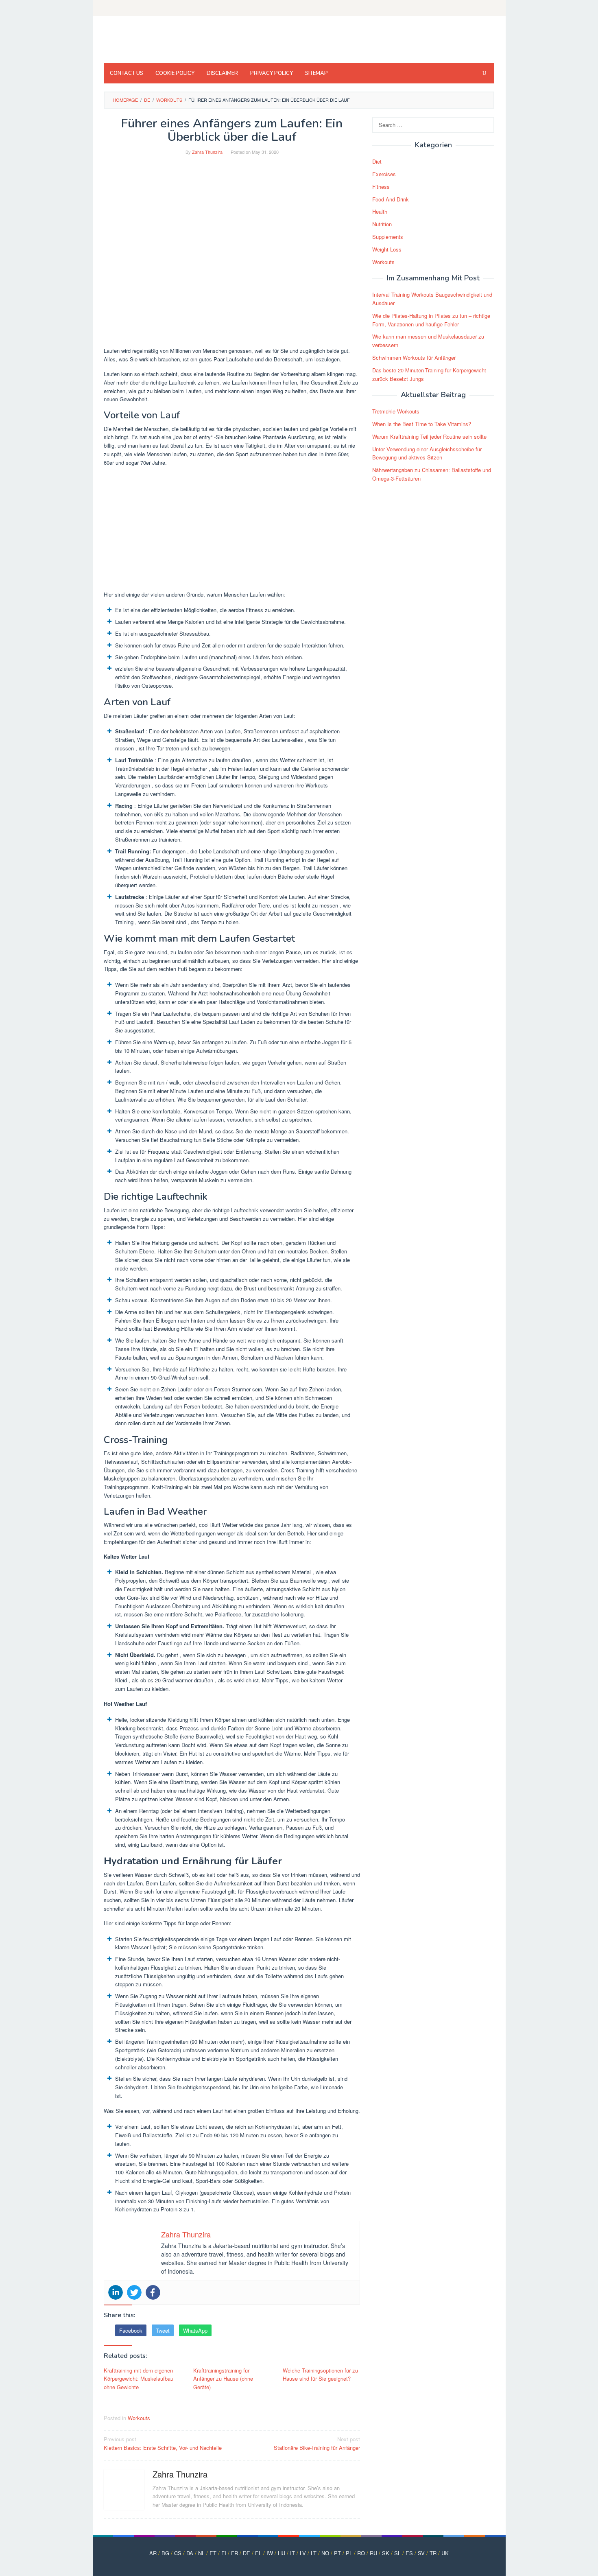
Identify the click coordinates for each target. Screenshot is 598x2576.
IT (292, 2553)
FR (235, 2553)
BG (165, 2553)
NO (325, 2553)
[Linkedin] (116, 2292)
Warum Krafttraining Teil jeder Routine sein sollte (429, 436)
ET (213, 2553)
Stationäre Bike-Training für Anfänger (317, 2443)
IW (270, 2553)
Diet (377, 161)
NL (201, 2553)
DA (190, 2553)
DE (247, 2553)
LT (314, 2553)
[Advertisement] (232, 530)
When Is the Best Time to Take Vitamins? (422, 424)
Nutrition (382, 224)
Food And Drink (391, 199)
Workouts (139, 2418)
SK (386, 2553)
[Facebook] (153, 2292)
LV (303, 2553)
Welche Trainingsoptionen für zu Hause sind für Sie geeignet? (320, 2375)
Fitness (381, 187)
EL (258, 2553)
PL (349, 2553)
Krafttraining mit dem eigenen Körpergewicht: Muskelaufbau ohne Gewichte (139, 2379)
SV (421, 2553)
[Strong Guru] (162, 42)
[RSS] (489, 8)
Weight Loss (387, 249)
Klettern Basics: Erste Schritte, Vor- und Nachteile (163, 2443)
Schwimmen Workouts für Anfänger (414, 358)
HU (282, 2553)
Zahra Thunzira (180, 2474)
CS (178, 2553)
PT (337, 2553)
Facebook (131, 2330)
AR (153, 2553)
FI (224, 2553)
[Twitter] (134, 2292)
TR (433, 2553)
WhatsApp (195, 2330)
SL (397, 2553)
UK (445, 2553)
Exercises (384, 174)
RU (373, 2553)
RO (361, 2553)
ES (409, 2553)
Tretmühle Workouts (396, 411)
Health (380, 211)
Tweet (163, 2330)
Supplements (388, 237)
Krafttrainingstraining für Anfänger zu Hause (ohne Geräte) (223, 2379)
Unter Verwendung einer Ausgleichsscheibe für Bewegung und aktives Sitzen (427, 453)
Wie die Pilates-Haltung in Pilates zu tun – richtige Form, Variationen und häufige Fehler (431, 320)
